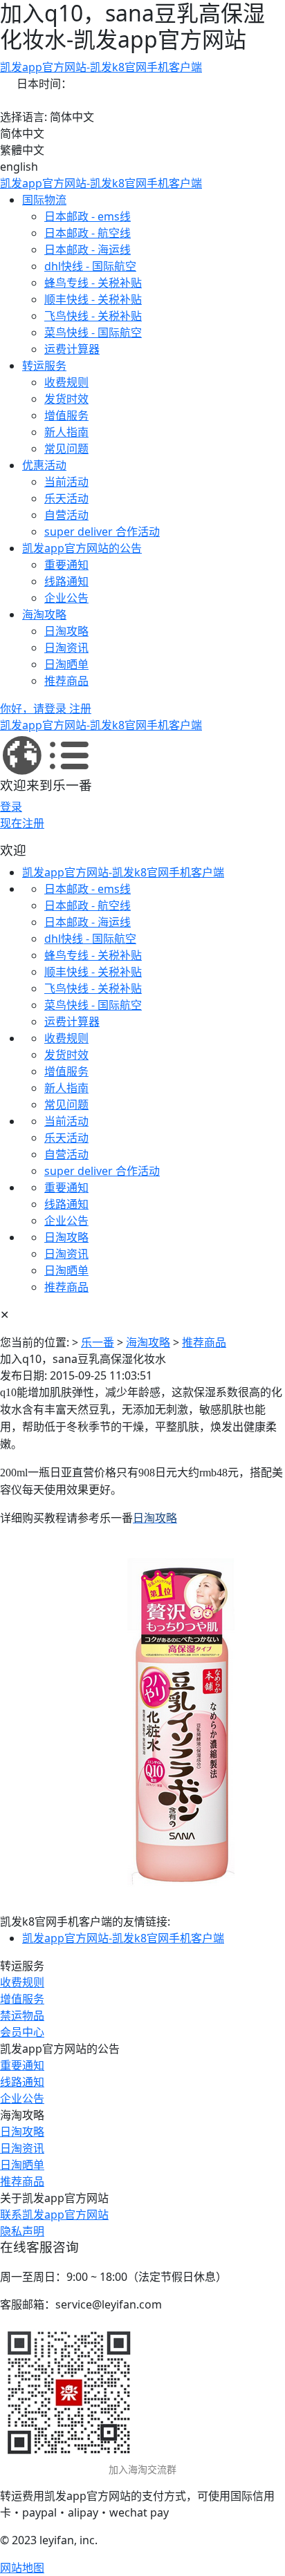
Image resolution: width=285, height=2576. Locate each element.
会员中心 (22, 2032)
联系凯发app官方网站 (54, 2215)
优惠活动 (44, 465)
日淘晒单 (66, 664)
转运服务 (44, 366)
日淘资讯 (66, 648)
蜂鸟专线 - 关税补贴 (93, 283)
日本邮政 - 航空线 (88, 233)
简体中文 (22, 133)
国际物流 (44, 200)
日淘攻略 (66, 631)
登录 (11, 807)
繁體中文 (22, 150)
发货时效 (66, 399)
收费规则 (66, 382)
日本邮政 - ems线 (88, 216)
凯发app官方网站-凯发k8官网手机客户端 (101, 67)
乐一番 (98, 1342)
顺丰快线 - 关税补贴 (93, 299)
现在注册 (22, 823)
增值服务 (66, 415)
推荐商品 (66, 681)
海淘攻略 (44, 614)
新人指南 (66, 432)
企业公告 (66, 598)
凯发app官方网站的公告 (82, 548)
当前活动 (66, 482)
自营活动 (66, 515)
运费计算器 (72, 349)
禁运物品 (22, 2015)
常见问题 (66, 449)
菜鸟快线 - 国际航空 (93, 332)
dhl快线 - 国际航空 (90, 266)
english (19, 167)
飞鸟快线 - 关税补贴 (93, 316)
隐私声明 (22, 2231)
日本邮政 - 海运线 (88, 250)
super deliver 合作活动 (102, 532)
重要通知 (66, 565)
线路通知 (66, 581)
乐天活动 (66, 498)
